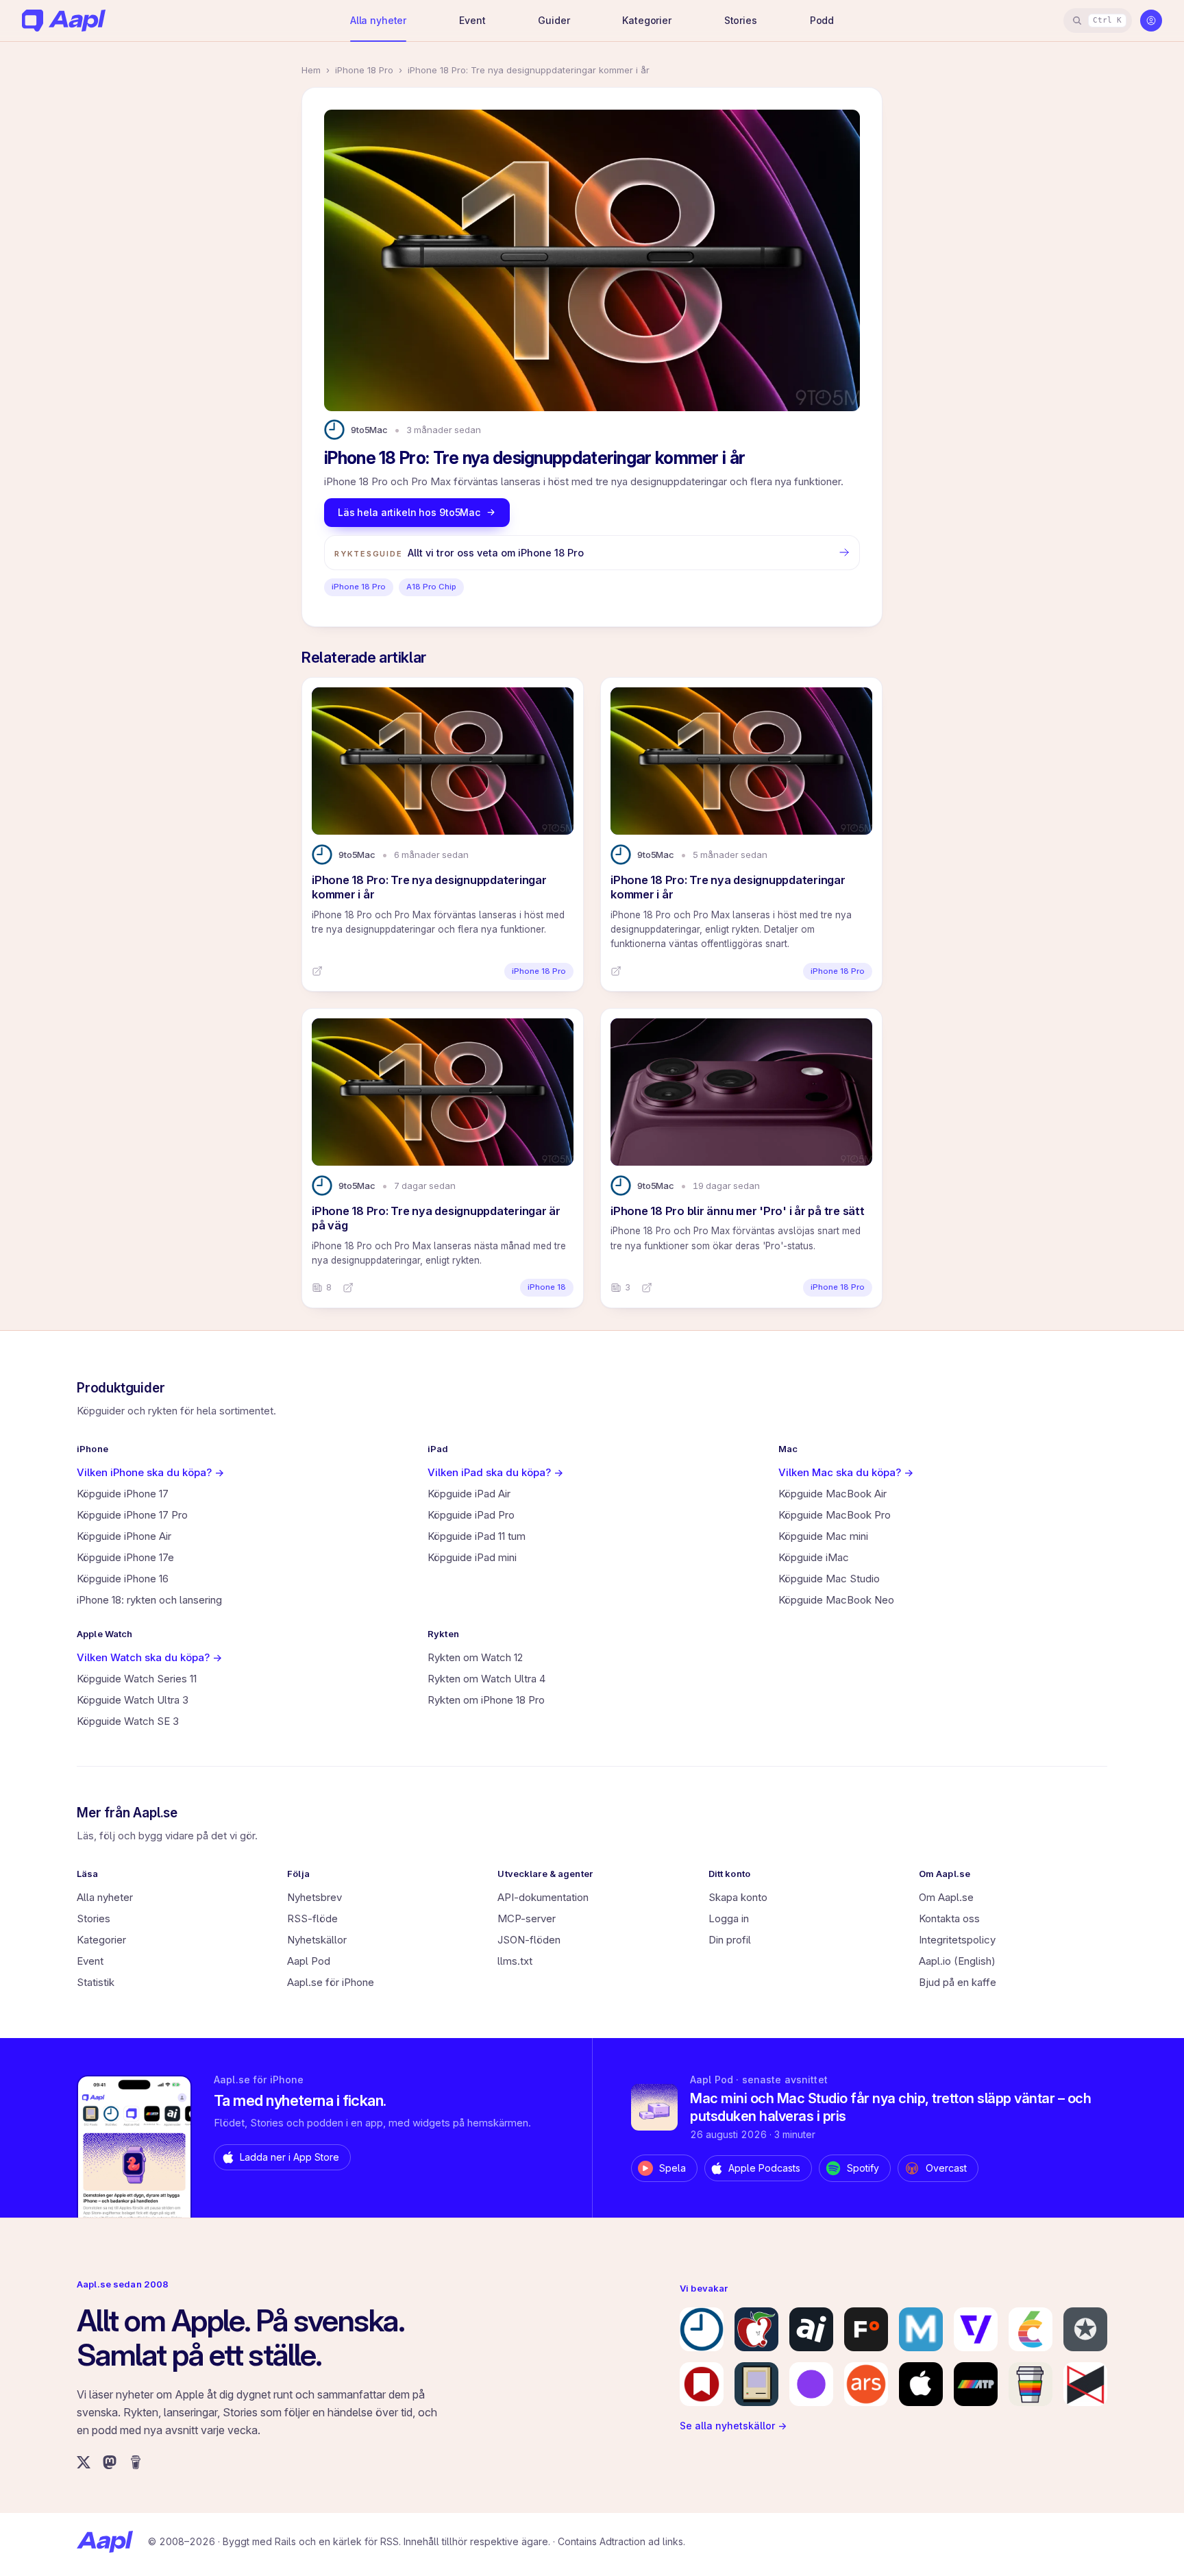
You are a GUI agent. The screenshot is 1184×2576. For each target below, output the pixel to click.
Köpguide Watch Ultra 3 (133, 1700)
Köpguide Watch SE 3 (128, 1721)
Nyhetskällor (317, 1940)
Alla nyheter (378, 20)
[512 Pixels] (756, 2384)
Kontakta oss (949, 1918)
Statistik (96, 1982)
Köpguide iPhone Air (124, 1536)
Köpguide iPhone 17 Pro (132, 1515)
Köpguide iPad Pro (471, 1515)
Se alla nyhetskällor (733, 2426)
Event (472, 20)
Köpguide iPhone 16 (123, 1579)
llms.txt (515, 1961)
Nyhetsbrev (314, 1897)
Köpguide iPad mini (472, 1557)
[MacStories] (702, 2384)
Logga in (729, 1918)
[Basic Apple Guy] (1031, 2384)
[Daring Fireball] (1085, 2329)
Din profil (730, 1940)
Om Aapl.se (946, 1897)
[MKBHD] (1085, 2384)
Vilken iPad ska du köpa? (495, 1472)
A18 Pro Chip (431, 587)
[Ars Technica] (866, 2384)
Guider (554, 20)
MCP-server (527, 1918)
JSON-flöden (529, 1940)
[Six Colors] (1031, 2329)
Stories (741, 20)
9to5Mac (369, 430)
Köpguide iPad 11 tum (477, 1536)
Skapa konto (738, 1897)
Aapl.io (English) (957, 1961)
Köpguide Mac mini (823, 1536)
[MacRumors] (756, 2329)
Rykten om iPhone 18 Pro (486, 1700)
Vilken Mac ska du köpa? (846, 1472)
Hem (311, 70)
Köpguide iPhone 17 (123, 1494)
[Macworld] (921, 2329)
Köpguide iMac (814, 1557)
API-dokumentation (543, 1897)
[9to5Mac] (702, 2329)
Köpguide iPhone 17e (125, 1557)
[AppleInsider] (811, 2329)
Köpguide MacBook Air (832, 1494)
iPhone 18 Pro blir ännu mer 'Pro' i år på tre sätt (738, 1211)
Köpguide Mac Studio (829, 1579)
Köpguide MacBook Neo (836, 1600)
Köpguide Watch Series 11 (137, 1679)
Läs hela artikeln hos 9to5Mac (409, 512)
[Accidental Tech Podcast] (976, 2384)
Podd (822, 20)
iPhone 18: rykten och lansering (149, 1600)
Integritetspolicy (957, 1940)
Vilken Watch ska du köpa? (149, 1657)
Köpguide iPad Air (469, 1494)
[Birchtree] (811, 2384)
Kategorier (647, 20)
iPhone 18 (547, 1287)
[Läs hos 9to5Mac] (317, 971)
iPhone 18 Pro (364, 70)
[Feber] (866, 2329)
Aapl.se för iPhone (331, 1982)
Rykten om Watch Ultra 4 (486, 1679)
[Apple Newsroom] (921, 2384)
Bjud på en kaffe (958, 1982)
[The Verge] (976, 2329)
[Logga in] (1151, 21)
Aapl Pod (309, 1961)
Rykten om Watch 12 (475, 1657)
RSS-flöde (312, 1918)
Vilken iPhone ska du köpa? (150, 1472)
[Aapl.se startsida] (105, 2542)
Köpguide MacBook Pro (835, 1515)
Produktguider (121, 1388)
